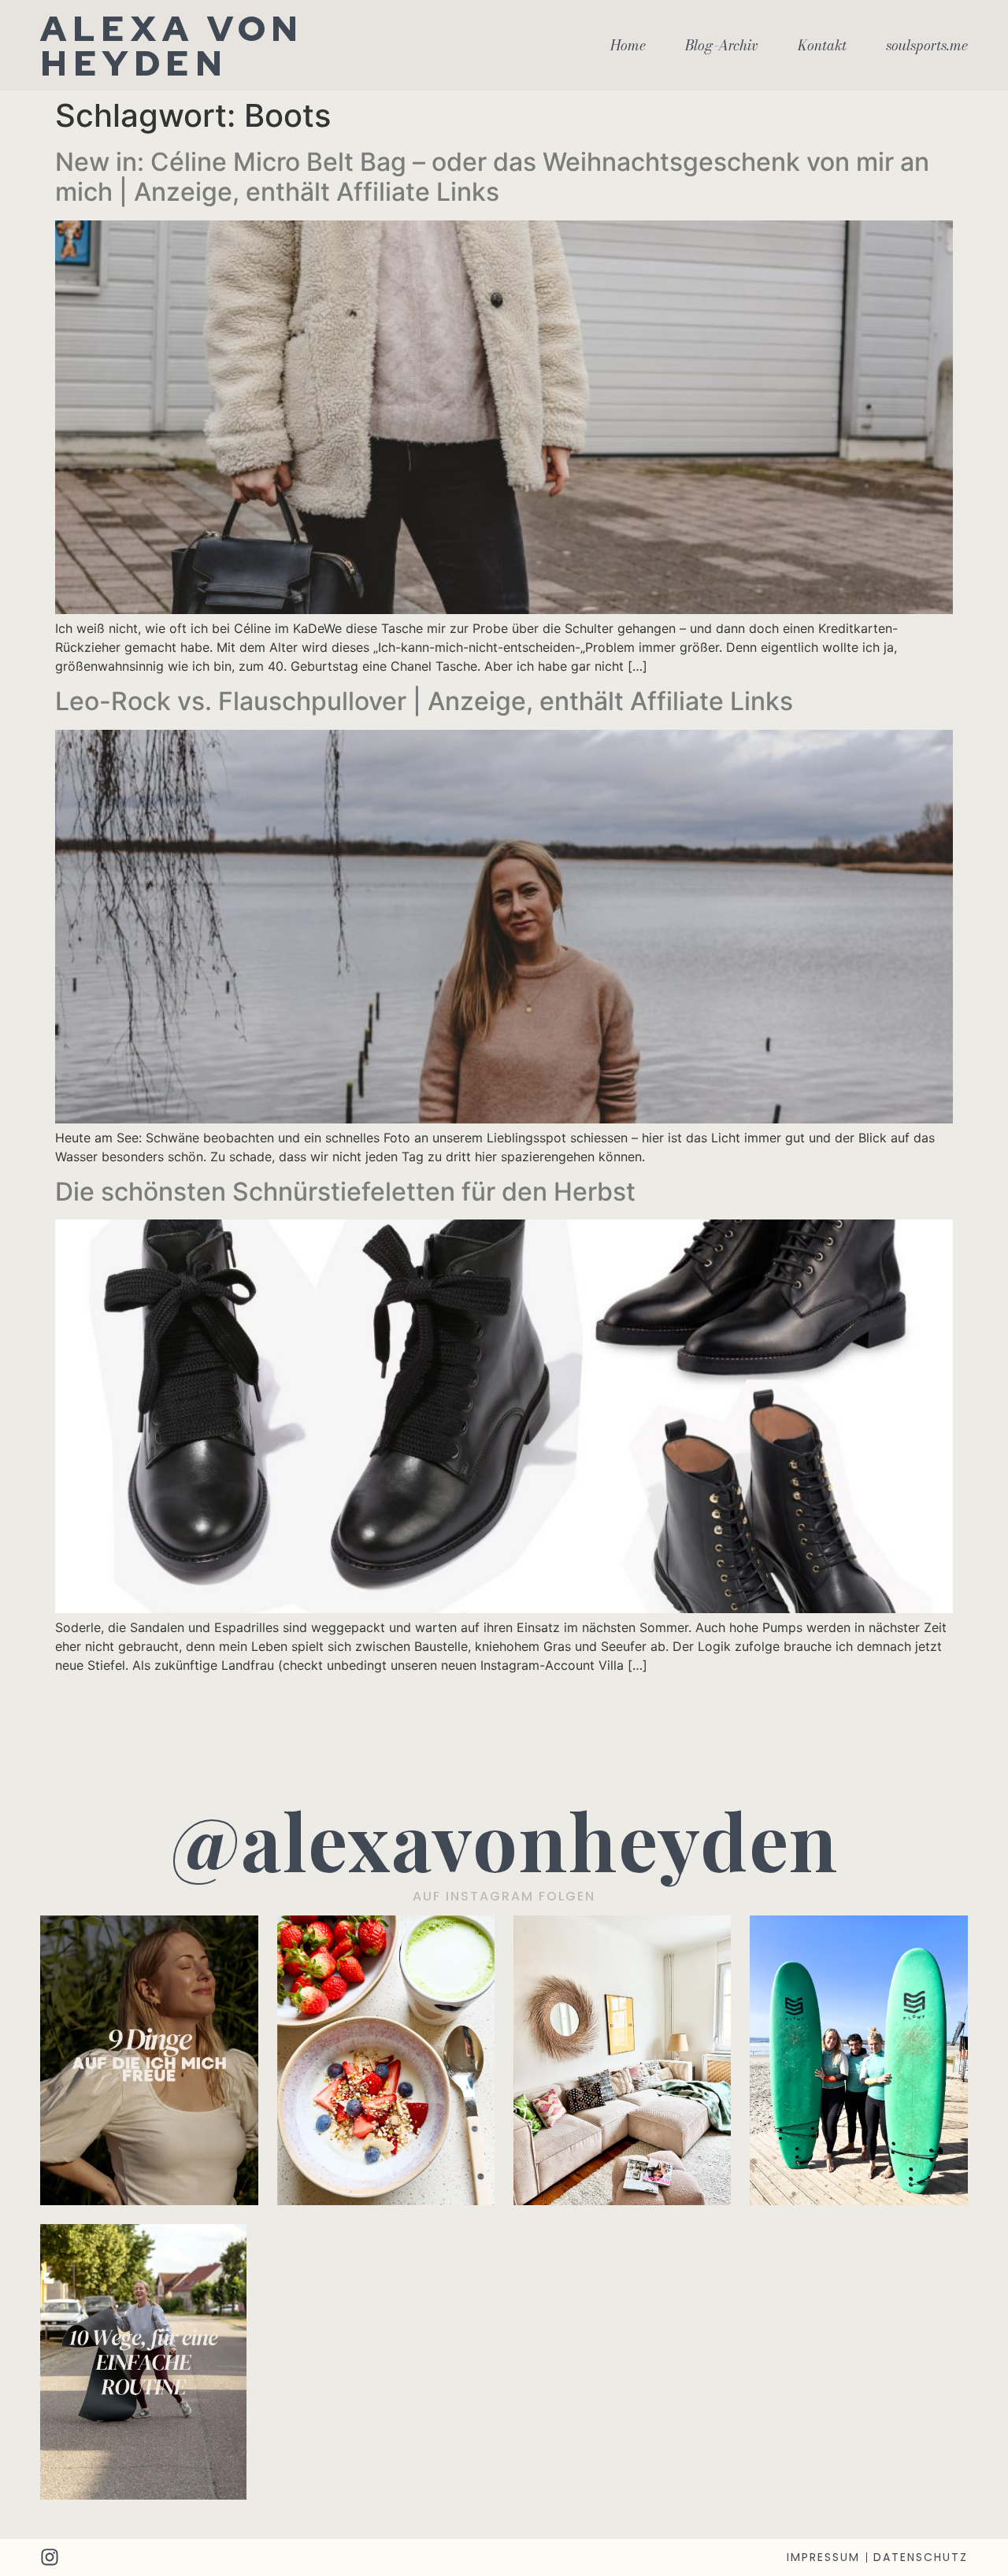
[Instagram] (50, 2557)
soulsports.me (927, 46)
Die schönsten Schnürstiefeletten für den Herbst (345, 1192)
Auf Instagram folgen (504, 1896)
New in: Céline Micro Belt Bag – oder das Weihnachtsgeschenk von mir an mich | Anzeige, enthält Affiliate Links (492, 177)
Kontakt (822, 46)
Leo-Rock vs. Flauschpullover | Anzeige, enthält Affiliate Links (424, 701)
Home (628, 46)
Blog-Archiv (722, 46)
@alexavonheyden (504, 1839)
